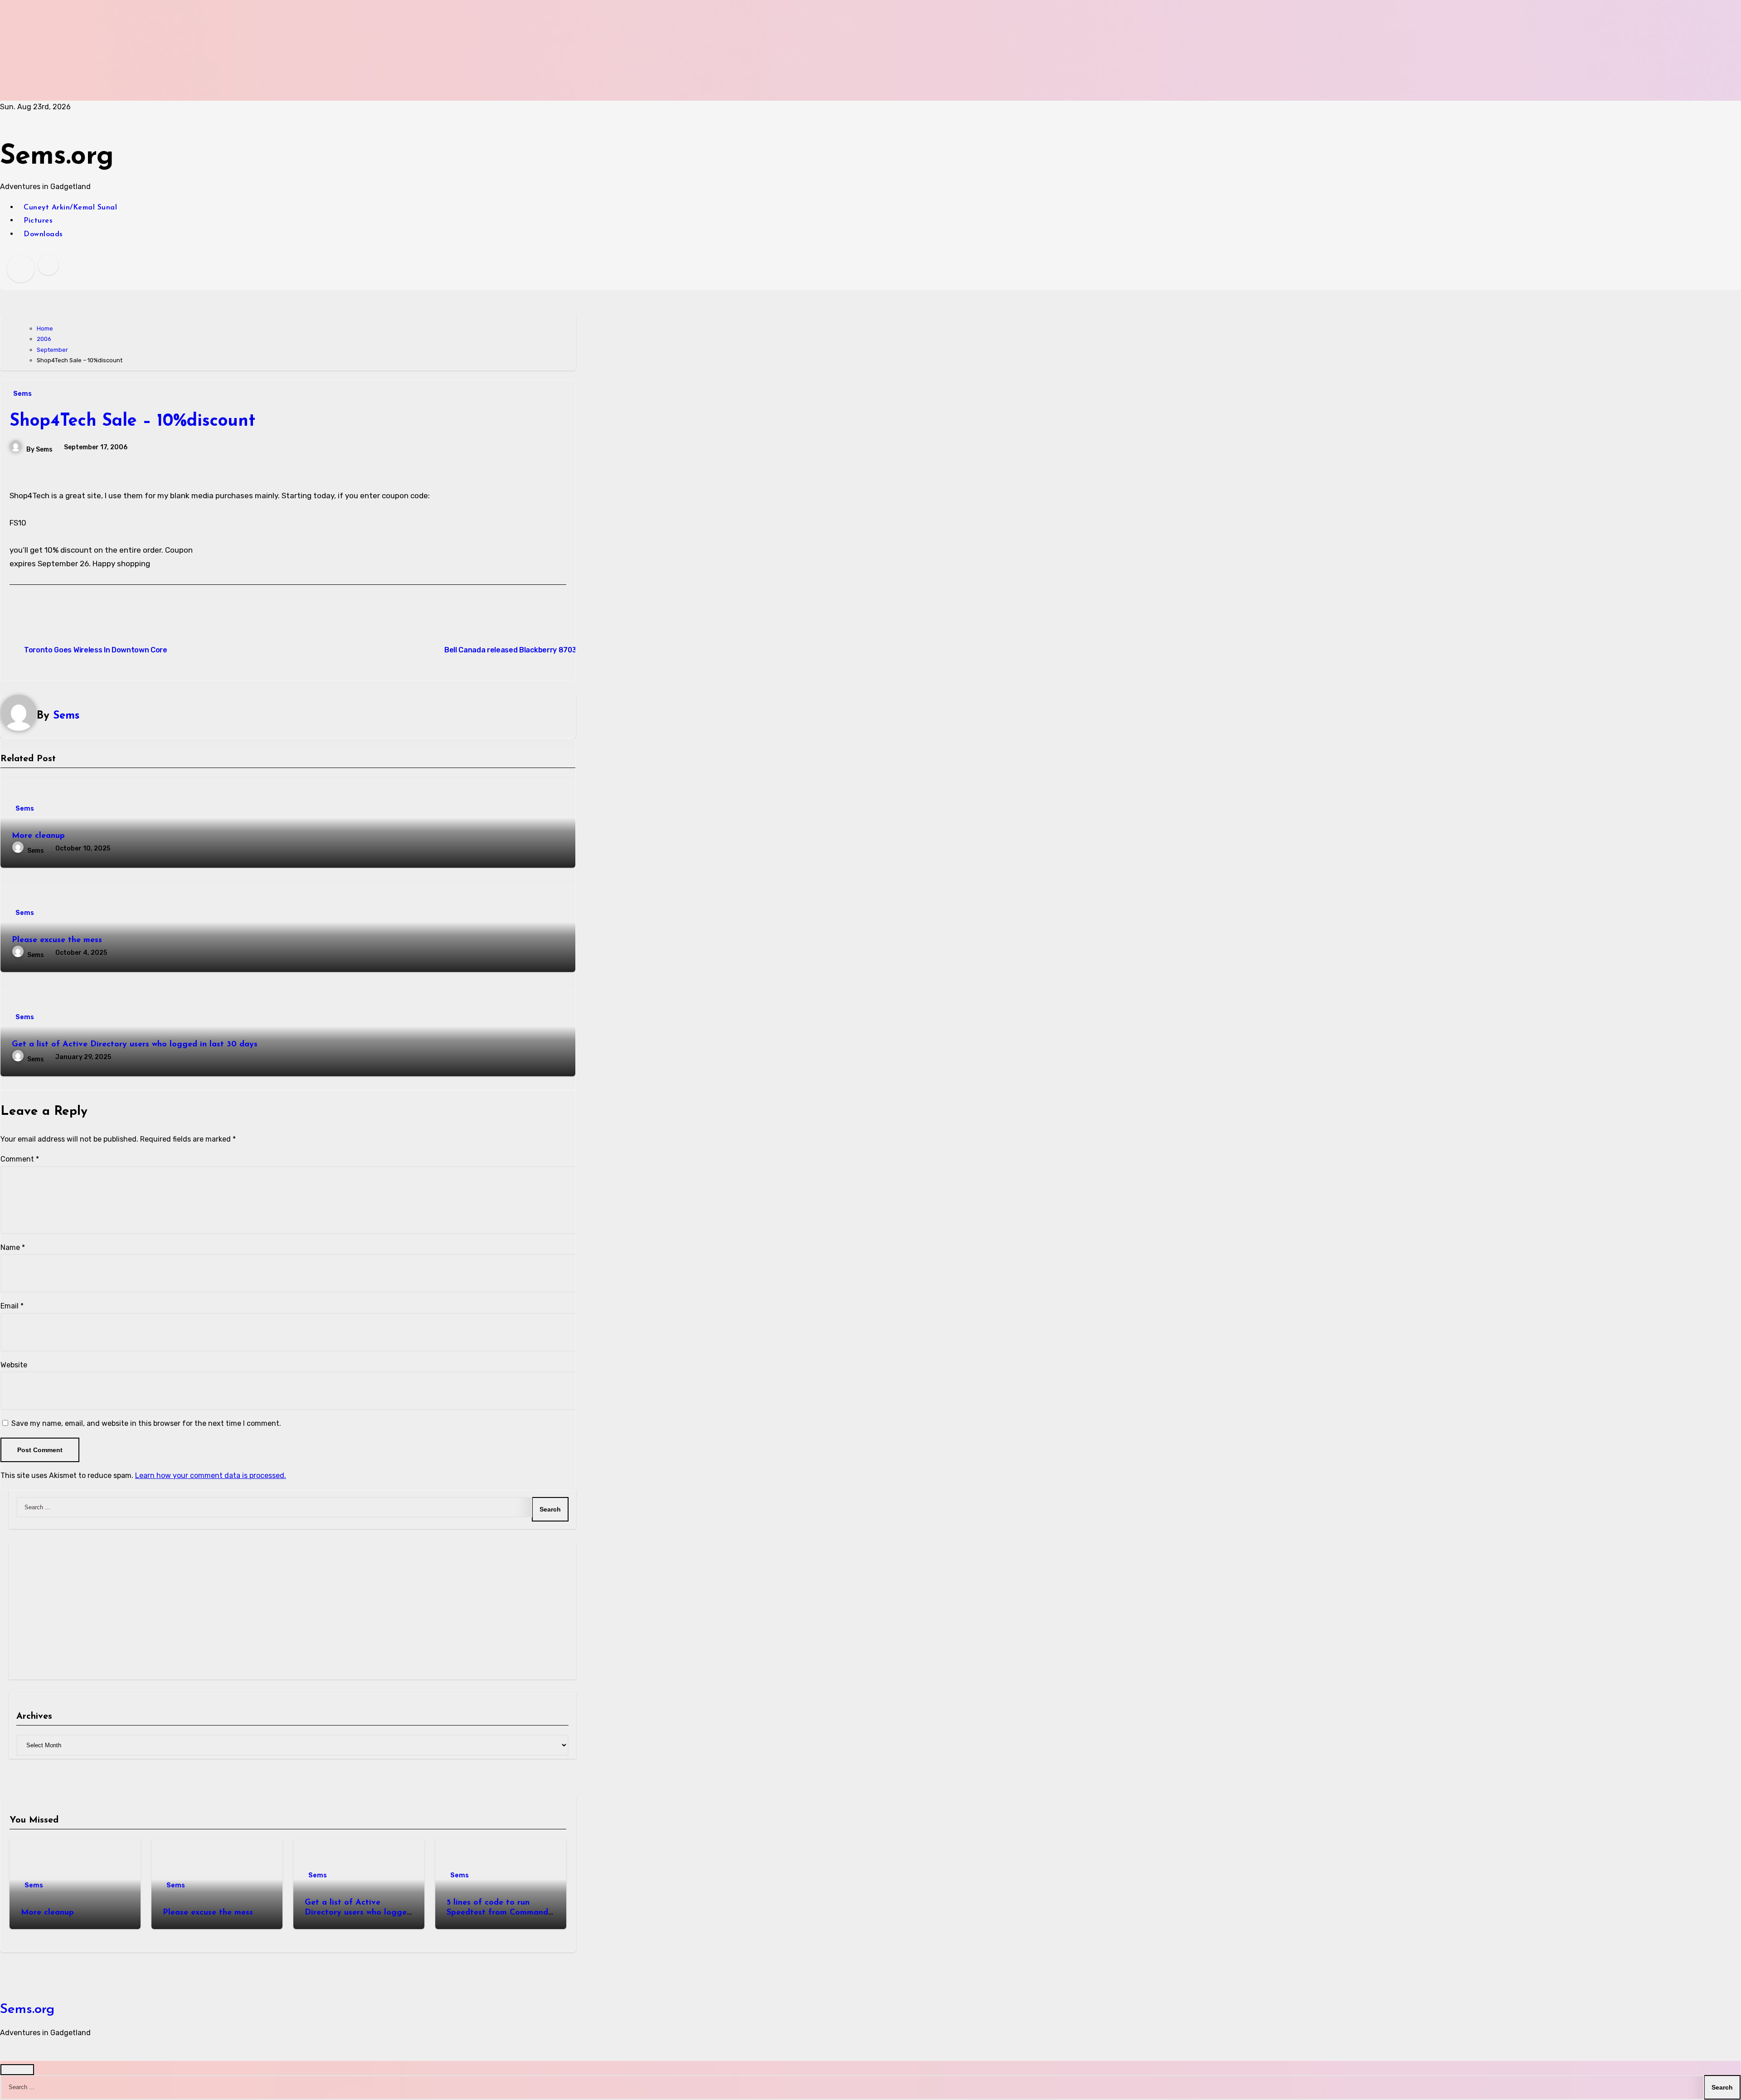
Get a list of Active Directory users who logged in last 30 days (135, 1045)
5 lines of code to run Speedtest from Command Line (497, 1913)
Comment (20, 1159)
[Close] (17, 2070)
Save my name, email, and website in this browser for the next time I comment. (146, 1423)
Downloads (43, 234)
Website (14, 1365)
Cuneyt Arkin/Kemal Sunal (70, 208)
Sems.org (57, 157)
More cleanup (38, 836)
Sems (22, 394)
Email (12, 1306)
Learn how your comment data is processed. (211, 1475)
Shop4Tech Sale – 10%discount (132, 421)
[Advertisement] (273, 50)
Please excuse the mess (57, 940)
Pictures (38, 221)
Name (13, 1247)
